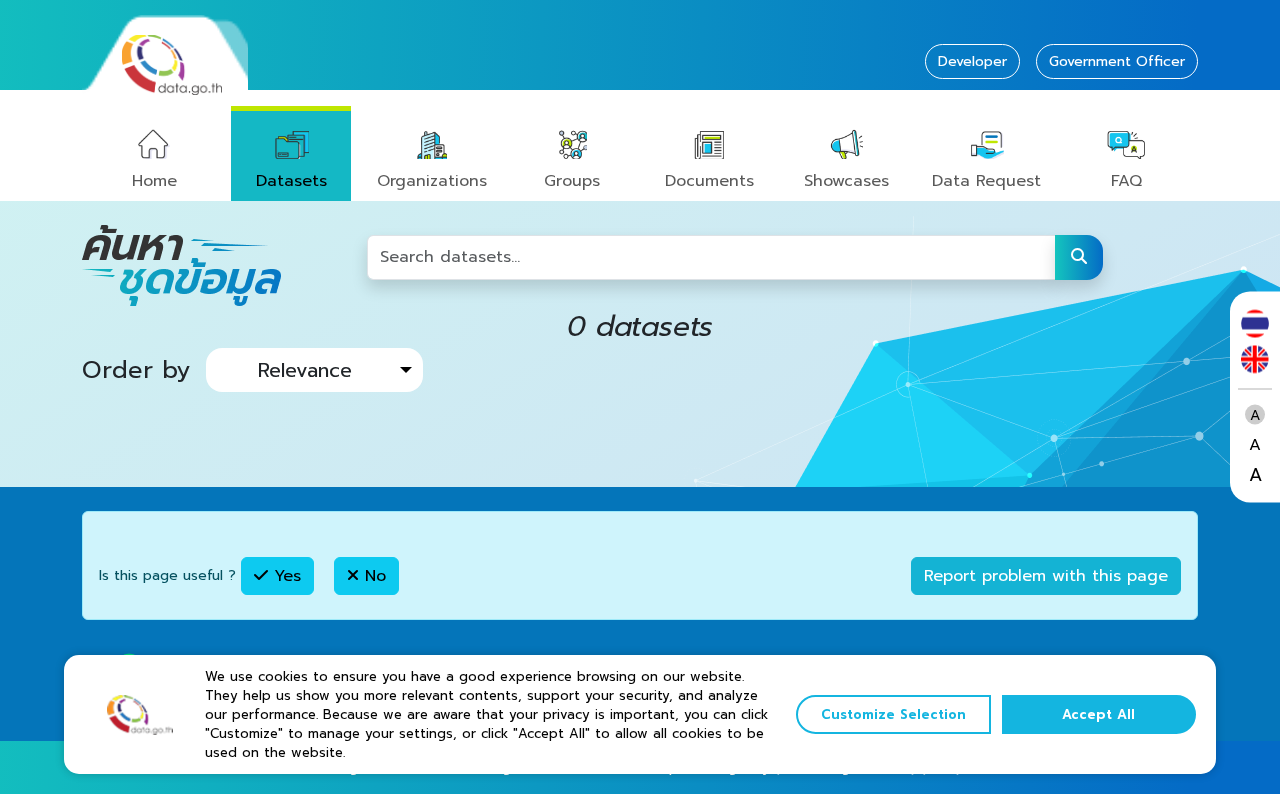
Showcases (846, 181)
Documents (709, 181)
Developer (972, 61)
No (372, 576)
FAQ (1126, 181)
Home (154, 181)
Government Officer (1117, 61)
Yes (284, 576)
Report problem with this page (1046, 576)
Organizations (432, 181)
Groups (572, 181)
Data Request (986, 181)
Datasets (291, 181)
